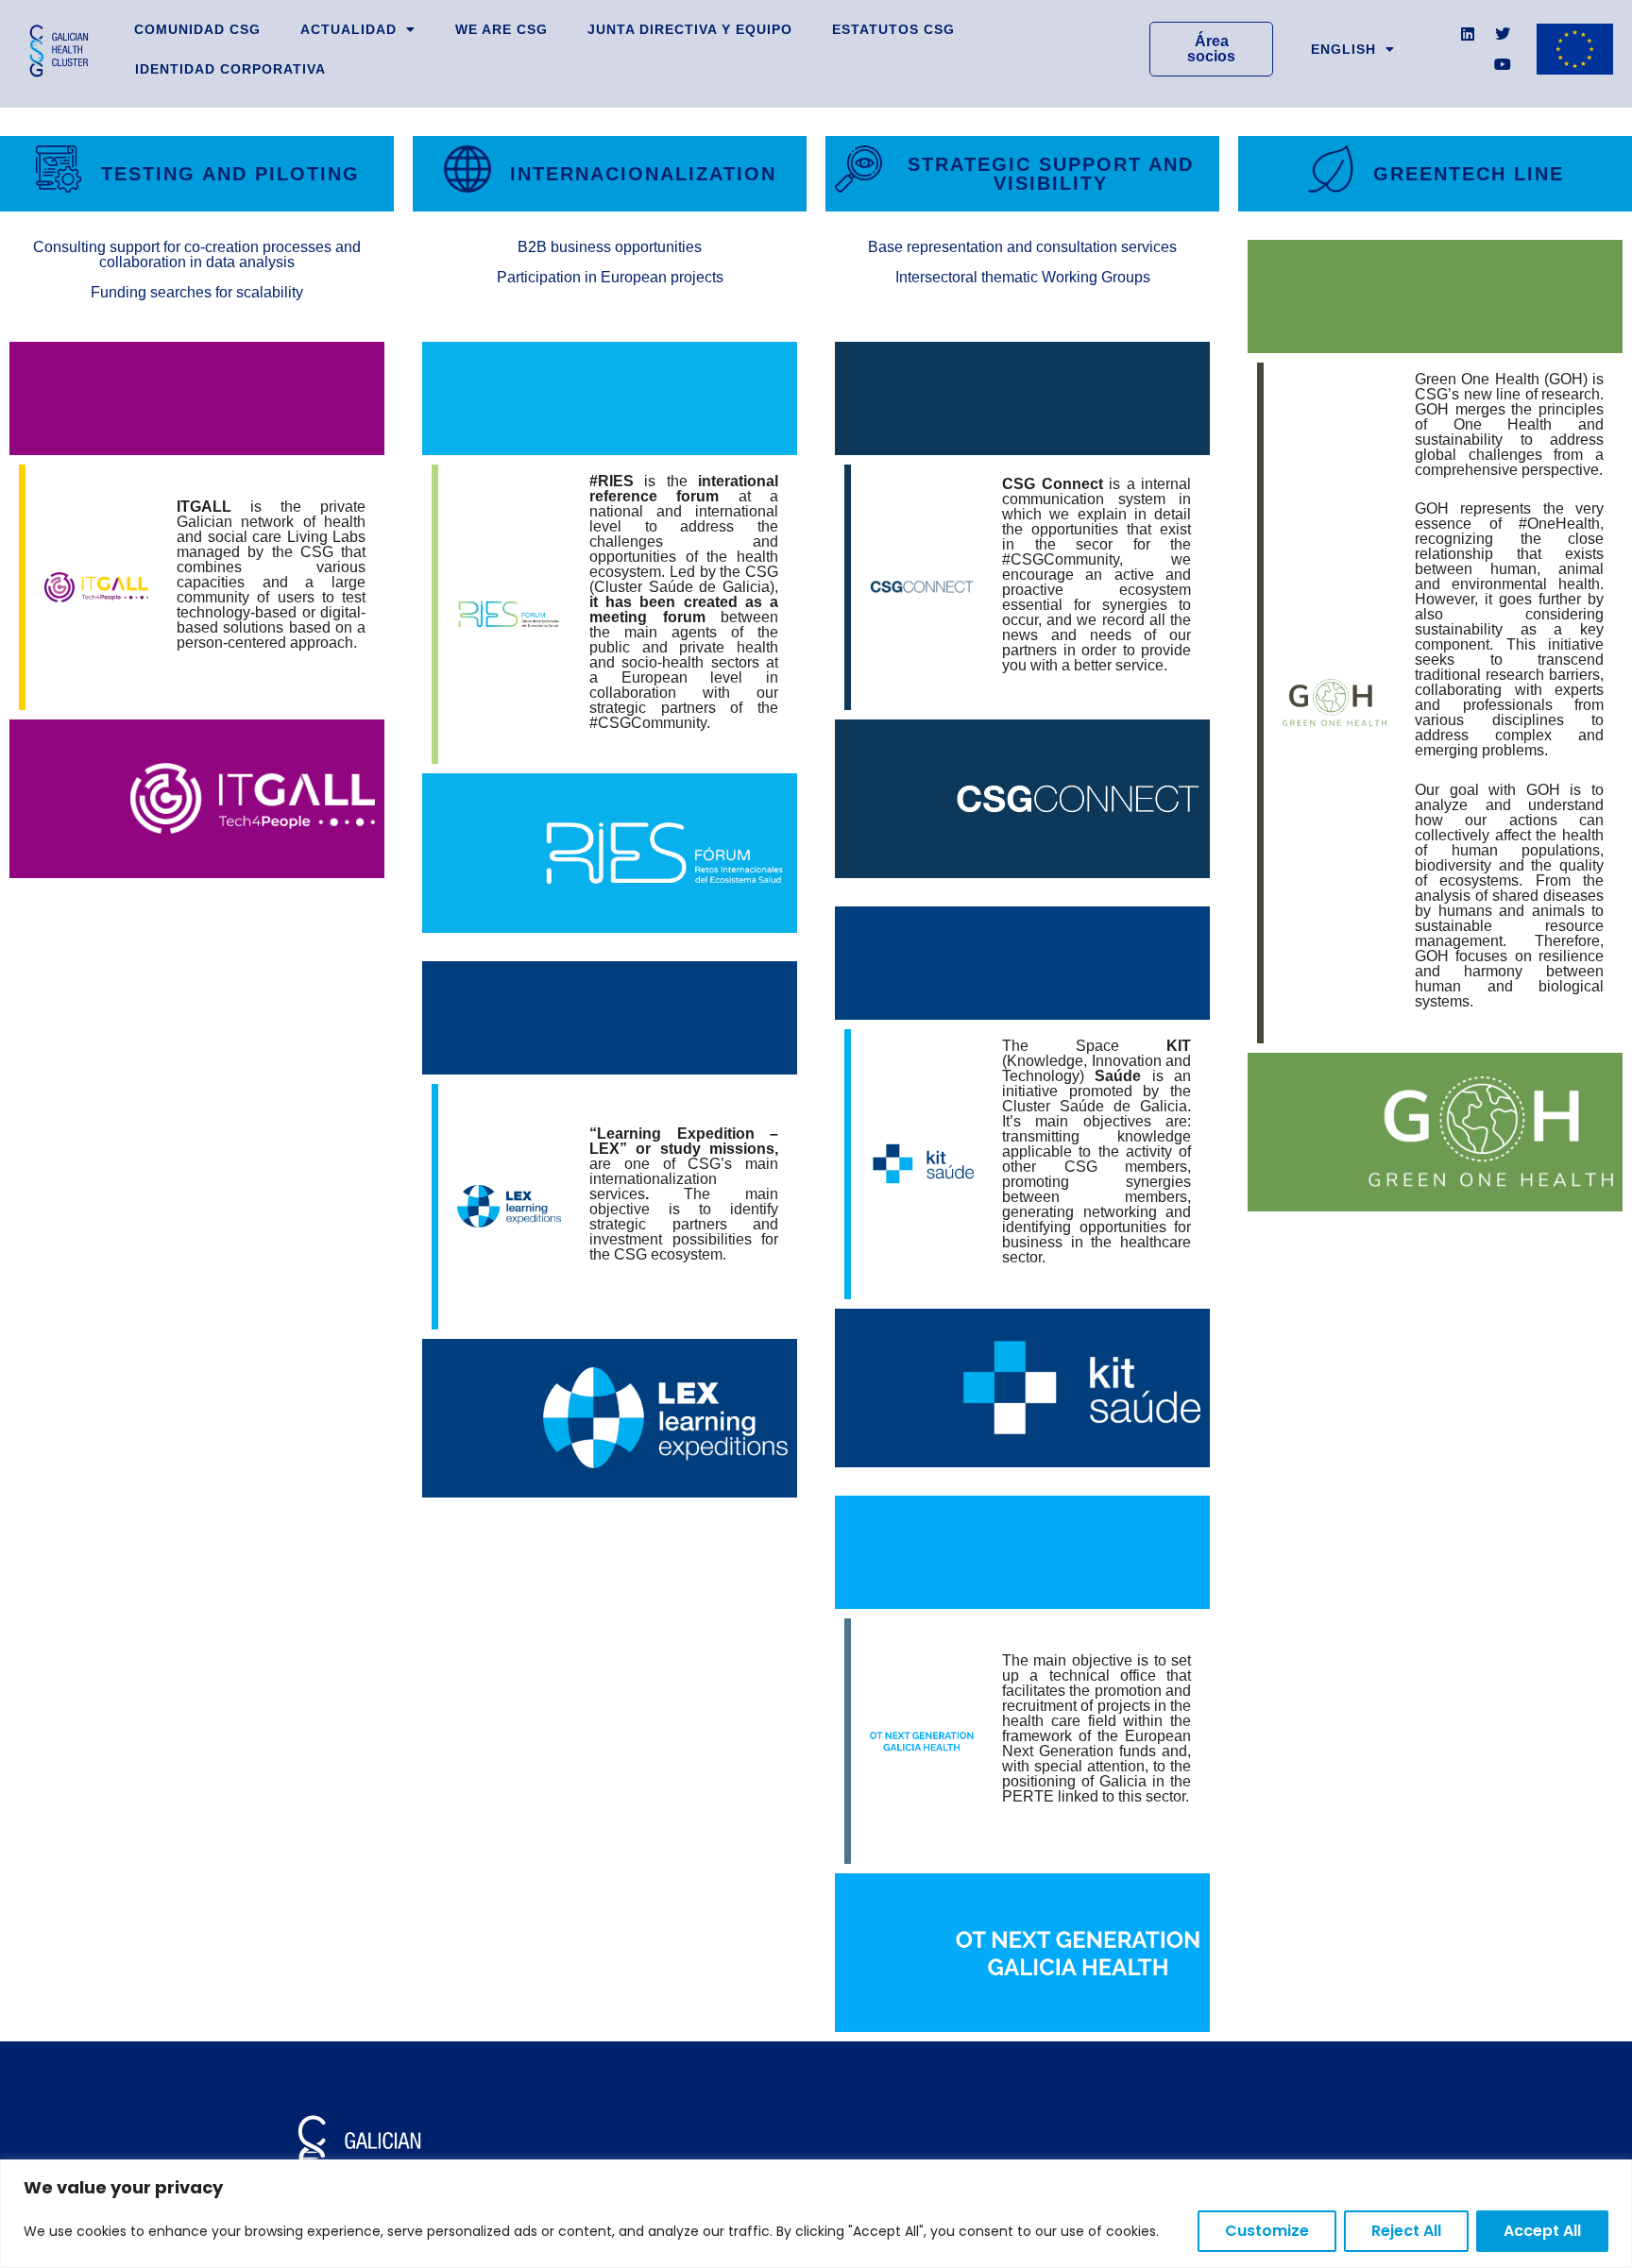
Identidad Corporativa (230, 69)
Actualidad (348, 29)
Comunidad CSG (197, 29)
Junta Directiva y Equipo (690, 29)
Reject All (1406, 2231)
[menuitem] (1353, 49)
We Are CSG (501, 29)
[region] (816, 2214)
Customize (1267, 2231)
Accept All (1542, 2231)
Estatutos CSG (893, 29)
